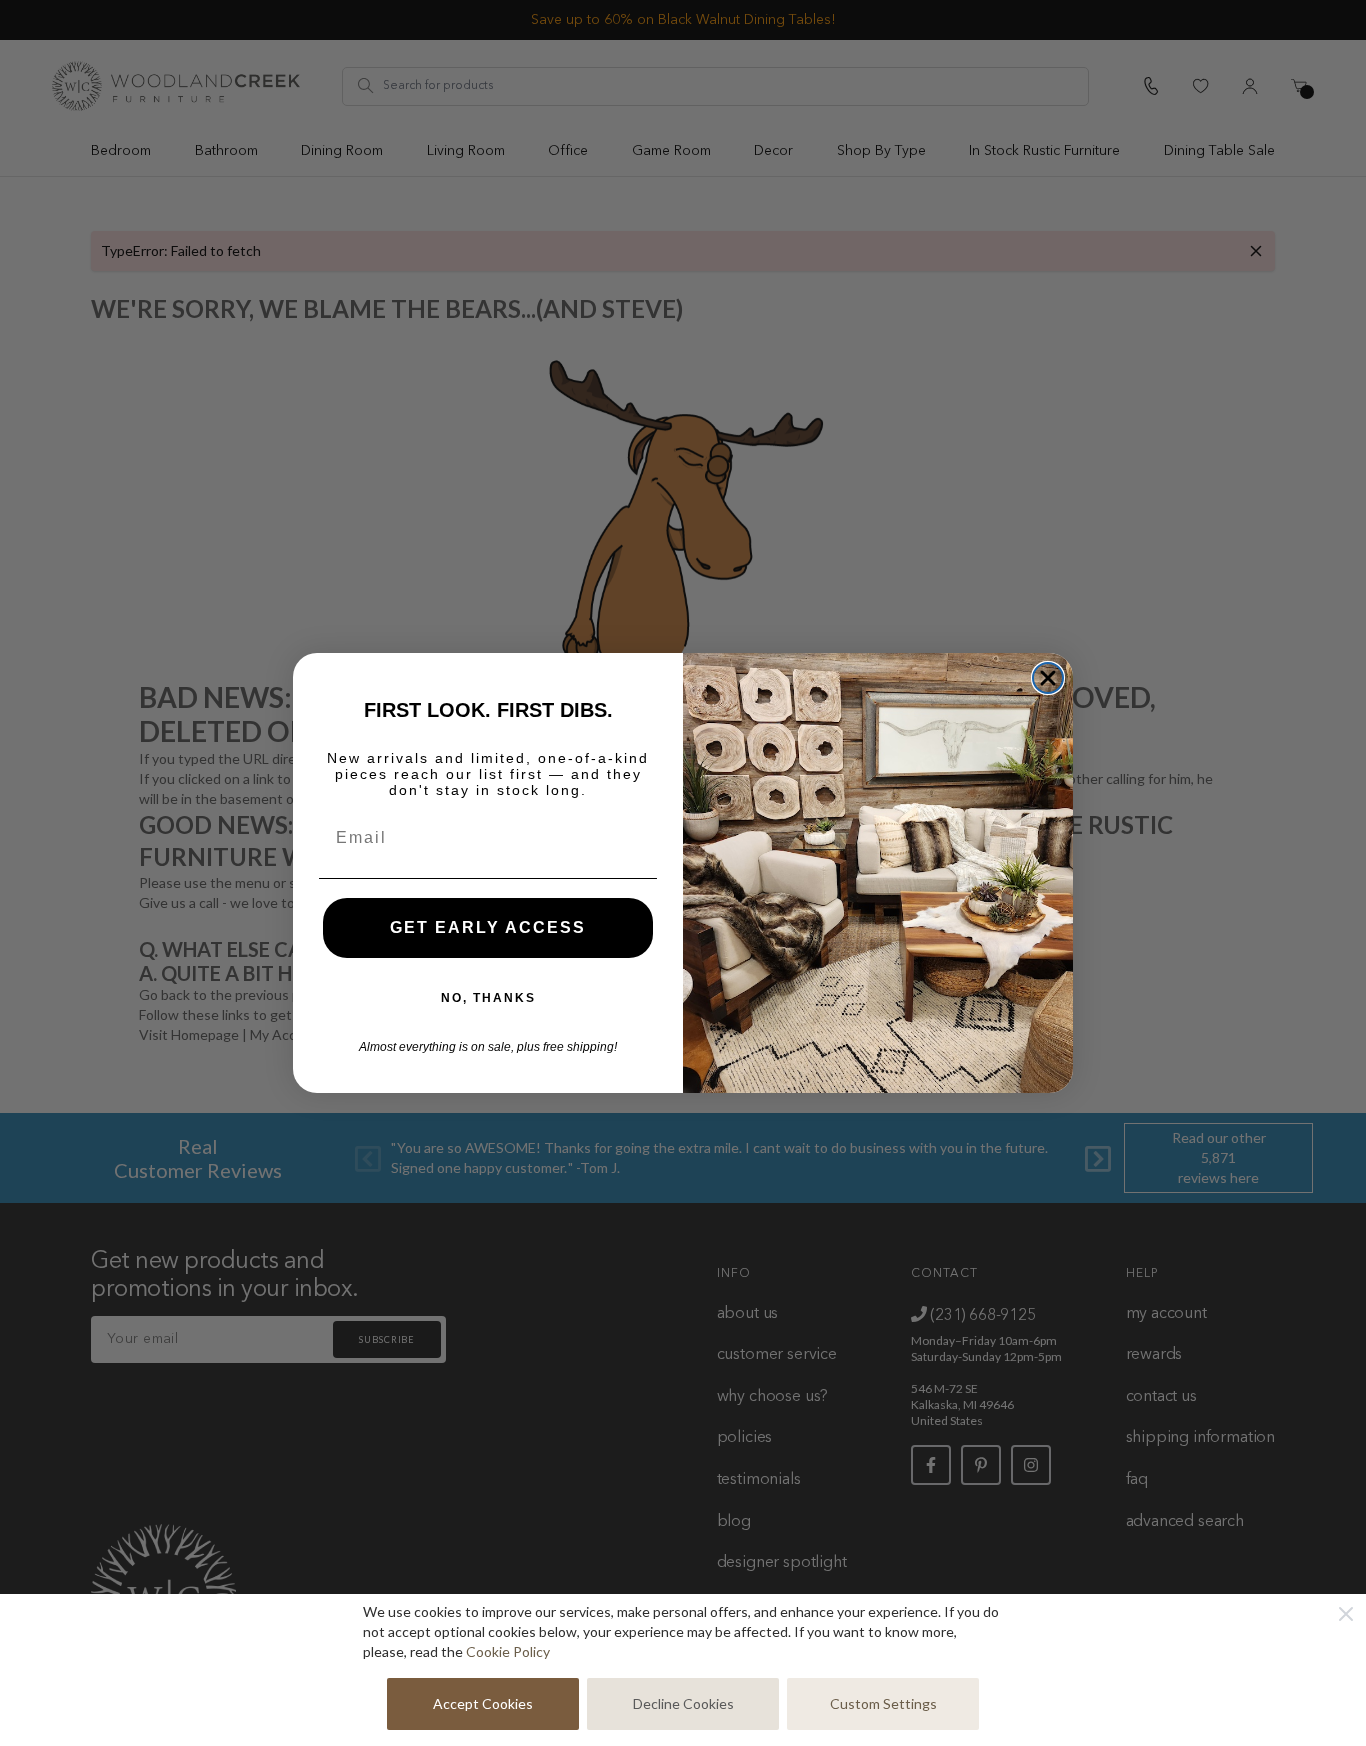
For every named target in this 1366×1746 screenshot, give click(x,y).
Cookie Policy (508, 1651)
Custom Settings (883, 1703)
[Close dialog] (1048, 678)
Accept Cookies (483, 1703)
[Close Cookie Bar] (1346, 1614)
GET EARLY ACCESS (488, 927)
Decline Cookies (683, 1703)
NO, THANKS (488, 998)
